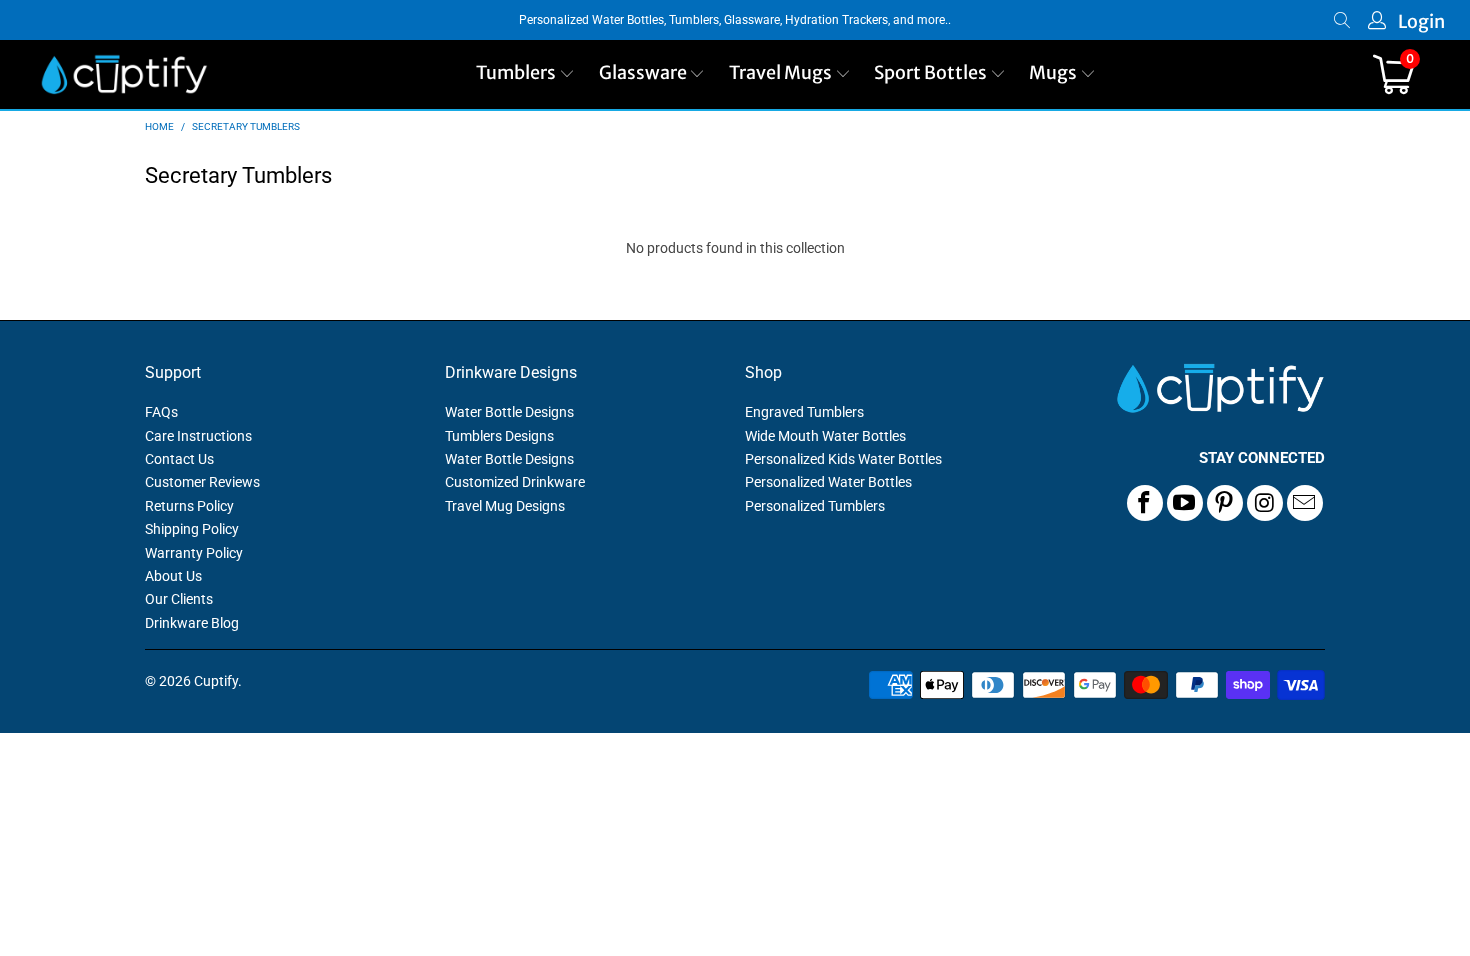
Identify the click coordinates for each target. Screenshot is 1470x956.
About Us (173, 576)
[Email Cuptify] (1305, 503)
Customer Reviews (202, 482)
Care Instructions (198, 436)
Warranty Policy (194, 553)
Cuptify (216, 681)
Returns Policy (189, 506)
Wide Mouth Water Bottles (825, 436)
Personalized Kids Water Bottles (843, 459)
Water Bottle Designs (509, 412)
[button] (525, 74)
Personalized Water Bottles (828, 482)
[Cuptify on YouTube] (1185, 503)
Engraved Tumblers (804, 412)
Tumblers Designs (499, 436)
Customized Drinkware (515, 482)
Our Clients (179, 599)
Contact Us (179, 459)
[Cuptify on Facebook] (1145, 503)
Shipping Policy (192, 529)
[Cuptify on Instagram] (1265, 503)
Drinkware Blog (192, 623)
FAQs (161, 412)
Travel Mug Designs (505, 506)
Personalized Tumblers (815, 506)
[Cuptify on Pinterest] (1225, 503)
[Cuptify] (124, 74)
